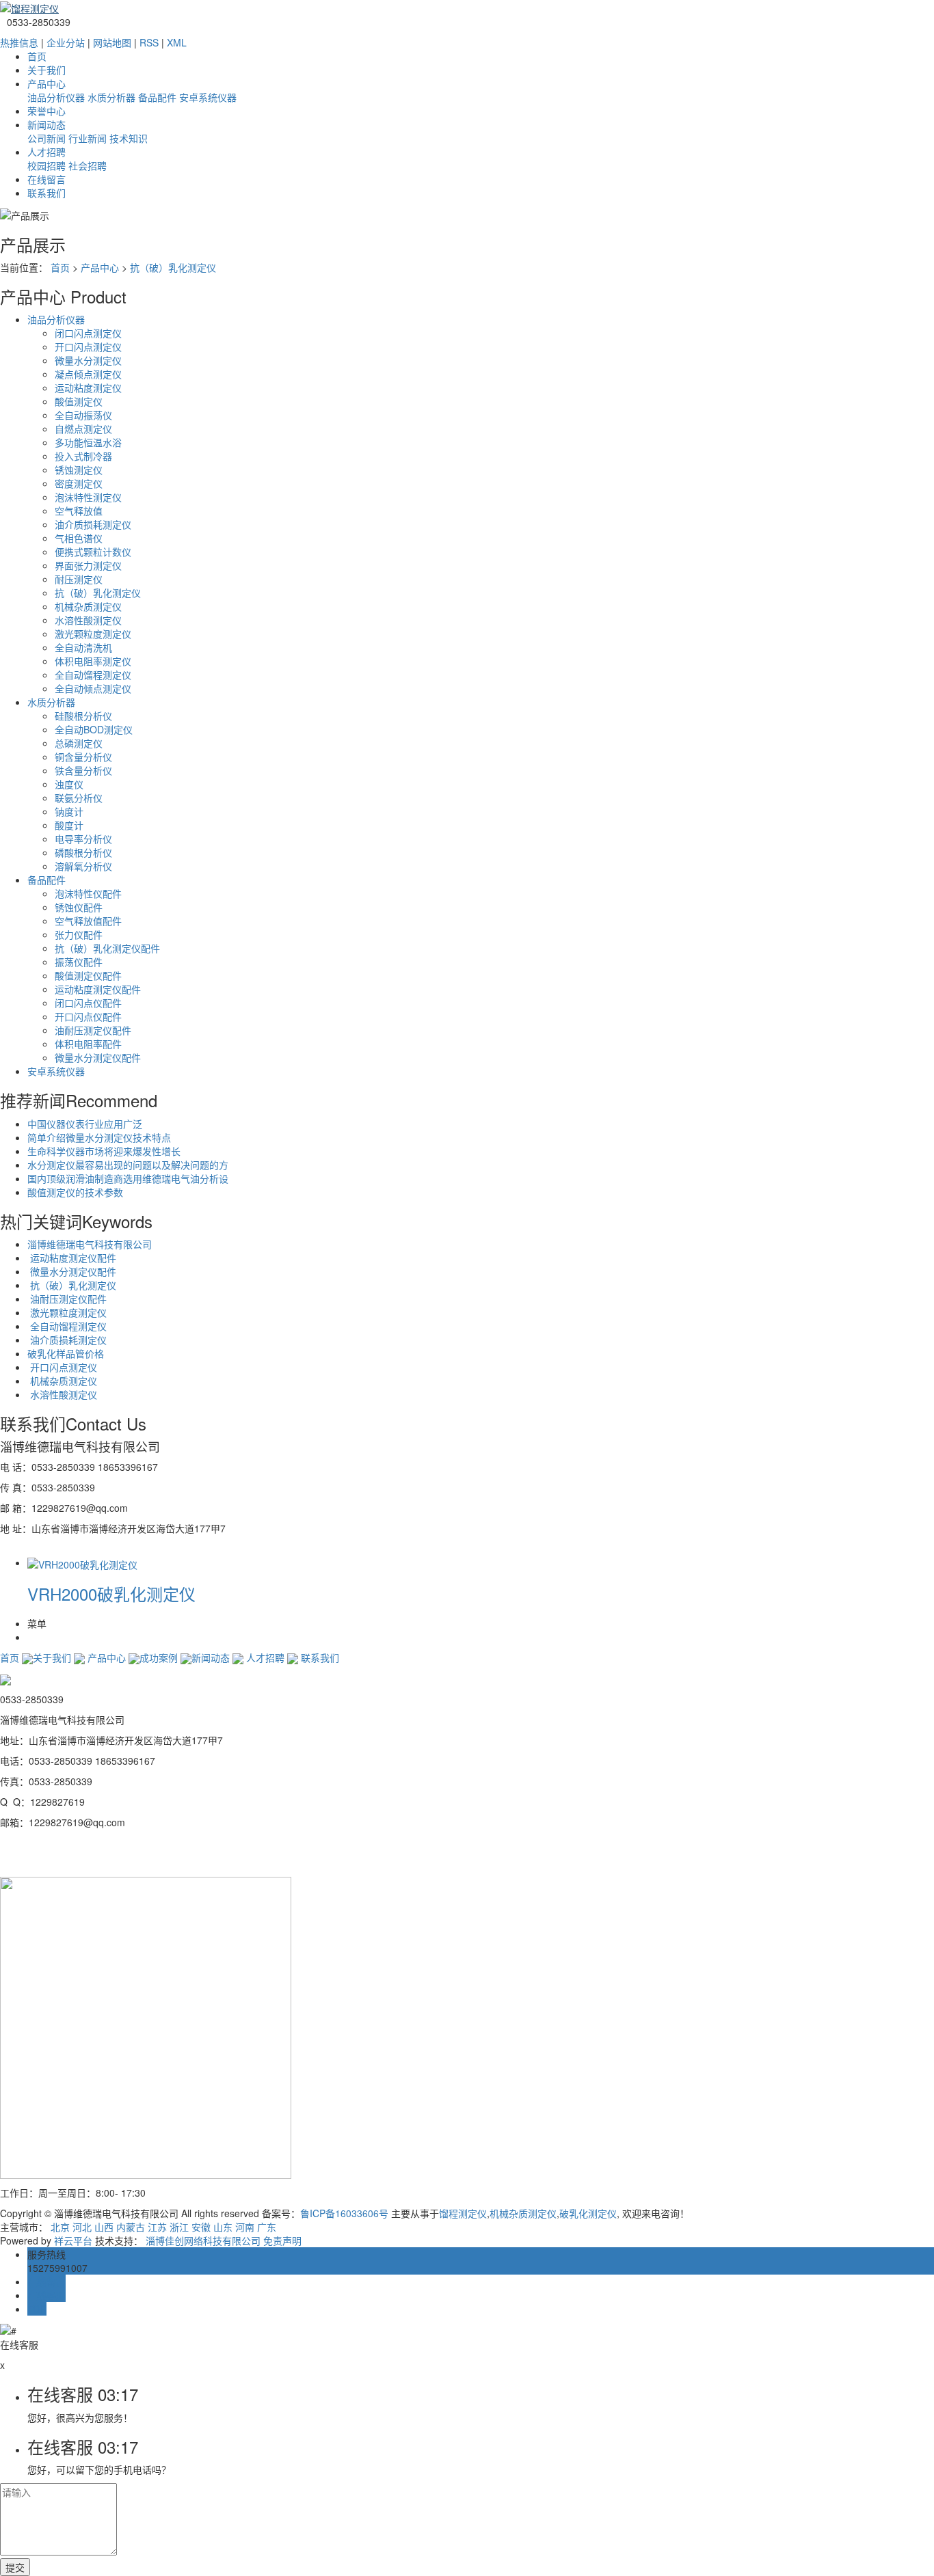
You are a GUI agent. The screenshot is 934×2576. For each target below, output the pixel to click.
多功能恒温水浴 (88, 442)
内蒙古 (131, 2227)
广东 (267, 2227)
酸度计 (69, 825)
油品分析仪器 (56, 97)
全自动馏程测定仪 (93, 675)
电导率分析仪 (83, 839)
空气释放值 (79, 511)
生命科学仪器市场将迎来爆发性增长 (104, 1151)
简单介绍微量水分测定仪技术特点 (99, 1137)
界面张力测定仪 (88, 565)
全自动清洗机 (83, 647)
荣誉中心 (46, 111)
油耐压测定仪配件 (93, 1030)
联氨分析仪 (79, 798)
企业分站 (66, 42)
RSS (149, 42)
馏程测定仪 (463, 2213)
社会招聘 (88, 165)
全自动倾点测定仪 (93, 688)
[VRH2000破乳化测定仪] (82, 1562)
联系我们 (46, 193)
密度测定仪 (79, 483)
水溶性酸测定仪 (88, 620)
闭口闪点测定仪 (88, 333)
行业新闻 (88, 138)
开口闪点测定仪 (88, 347)
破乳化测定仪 (588, 2213)
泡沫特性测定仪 (88, 497)
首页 (37, 56)
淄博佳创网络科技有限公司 (203, 2240)
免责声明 (282, 2240)
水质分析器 (111, 97)
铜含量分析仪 (83, 757)
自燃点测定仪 (83, 429)
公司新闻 (46, 138)
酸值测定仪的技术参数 (75, 1192)
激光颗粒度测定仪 (93, 634)
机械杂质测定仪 (88, 606)
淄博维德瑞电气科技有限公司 (90, 1244)
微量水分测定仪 (88, 360)
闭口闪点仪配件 (88, 1003)
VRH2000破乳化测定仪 (111, 1594)
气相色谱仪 (79, 538)
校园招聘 (46, 165)
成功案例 (159, 1657)
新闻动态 (46, 124)
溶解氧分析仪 (83, 866)
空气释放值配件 (88, 921)
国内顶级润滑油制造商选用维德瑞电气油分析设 (128, 1178)
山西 (104, 2227)
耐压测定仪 (79, 579)
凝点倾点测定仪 (88, 374)
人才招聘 (46, 152)
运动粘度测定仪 (88, 388)
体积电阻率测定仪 (93, 661)
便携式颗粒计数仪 (93, 552)
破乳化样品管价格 (66, 1353)
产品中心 (46, 83)
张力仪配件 (79, 934)
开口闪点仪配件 (88, 1016)
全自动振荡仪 (83, 415)
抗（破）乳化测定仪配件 (107, 948)
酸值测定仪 (79, 401)
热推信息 (19, 42)
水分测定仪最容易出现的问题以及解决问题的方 (128, 1165)
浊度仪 (69, 784)
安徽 (201, 2227)
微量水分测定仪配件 (98, 1057)
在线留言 (46, 179)
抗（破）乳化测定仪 (173, 267)
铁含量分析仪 (83, 770)
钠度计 (69, 811)
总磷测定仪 (79, 743)
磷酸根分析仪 (83, 852)
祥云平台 (73, 2240)
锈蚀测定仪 (79, 470)
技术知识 (129, 138)
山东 (223, 2227)
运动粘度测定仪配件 (98, 989)
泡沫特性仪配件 (88, 893)
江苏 (157, 2227)
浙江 (179, 2227)
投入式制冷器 (83, 456)
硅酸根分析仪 (83, 716)
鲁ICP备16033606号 (344, 2213)
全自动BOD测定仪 (94, 729)
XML (177, 42)
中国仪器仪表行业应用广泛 (85, 1124)
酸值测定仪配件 (88, 975)
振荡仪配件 (79, 962)
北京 (60, 2227)
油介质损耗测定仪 (93, 524)
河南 (245, 2227)
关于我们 (46, 70)
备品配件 (157, 97)
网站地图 (112, 42)
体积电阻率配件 (88, 1044)
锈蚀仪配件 (79, 907)
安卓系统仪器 (208, 97)
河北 (82, 2227)
